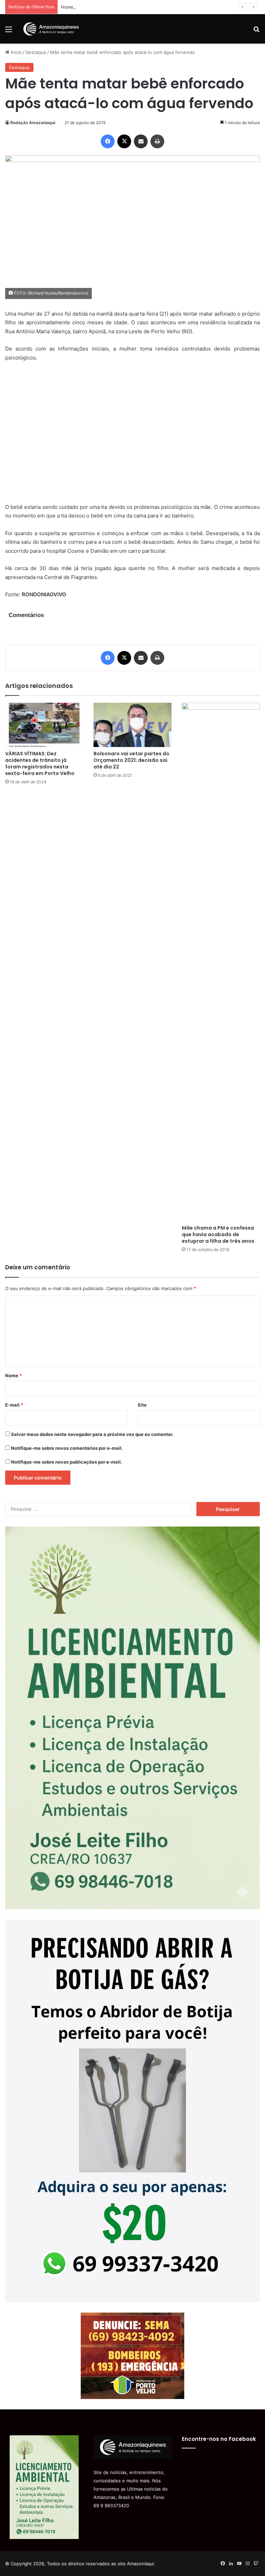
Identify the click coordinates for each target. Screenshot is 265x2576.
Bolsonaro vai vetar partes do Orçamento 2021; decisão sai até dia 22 (131, 760)
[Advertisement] (132, 437)
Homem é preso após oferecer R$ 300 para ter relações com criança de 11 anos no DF (154, 7)
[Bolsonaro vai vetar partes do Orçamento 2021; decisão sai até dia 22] (132, 725)
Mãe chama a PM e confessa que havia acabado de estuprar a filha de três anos (218, 1234)
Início (16, 52)
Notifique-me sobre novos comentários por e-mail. (67, 1448)
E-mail (14, 1405)
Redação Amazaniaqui (33, 123)
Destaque (36, 52)
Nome (13, 1375)
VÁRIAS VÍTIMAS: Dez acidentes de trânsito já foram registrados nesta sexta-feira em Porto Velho (40, 763)
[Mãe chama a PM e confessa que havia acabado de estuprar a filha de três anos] (221, 962)
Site (142, 1405)
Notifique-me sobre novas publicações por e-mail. (67, 1462)
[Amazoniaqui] (51, 29)
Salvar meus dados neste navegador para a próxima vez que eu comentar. (92, 1434)
